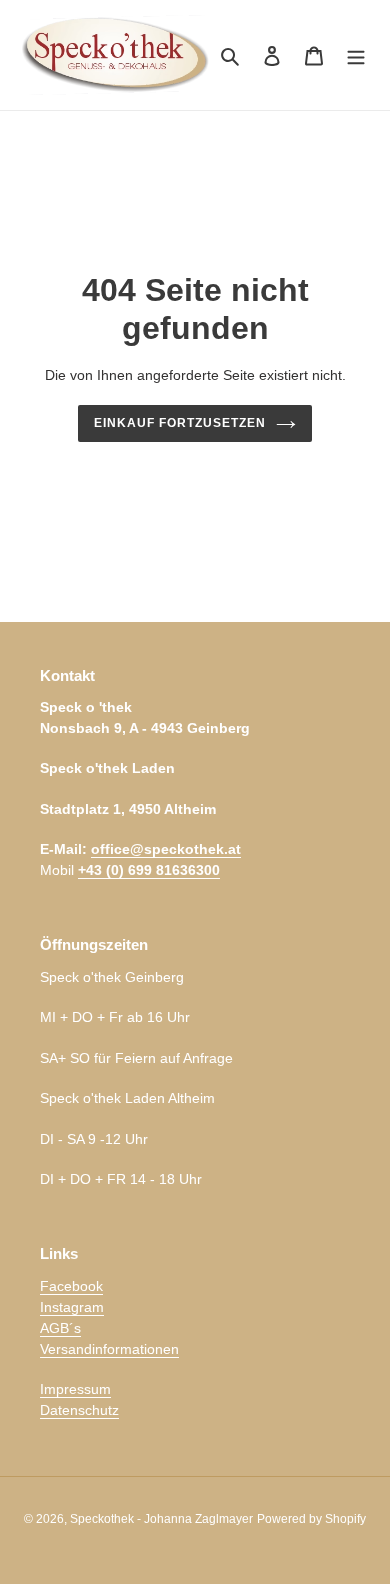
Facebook (71, 1286)
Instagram (72, 1307)
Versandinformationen (109, 1349)
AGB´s (60, 1328)
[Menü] (356, 55)
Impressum (75, 1389)
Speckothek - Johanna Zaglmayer (161, 1519)
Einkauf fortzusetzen (179, 423)
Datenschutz (79, 1410)
